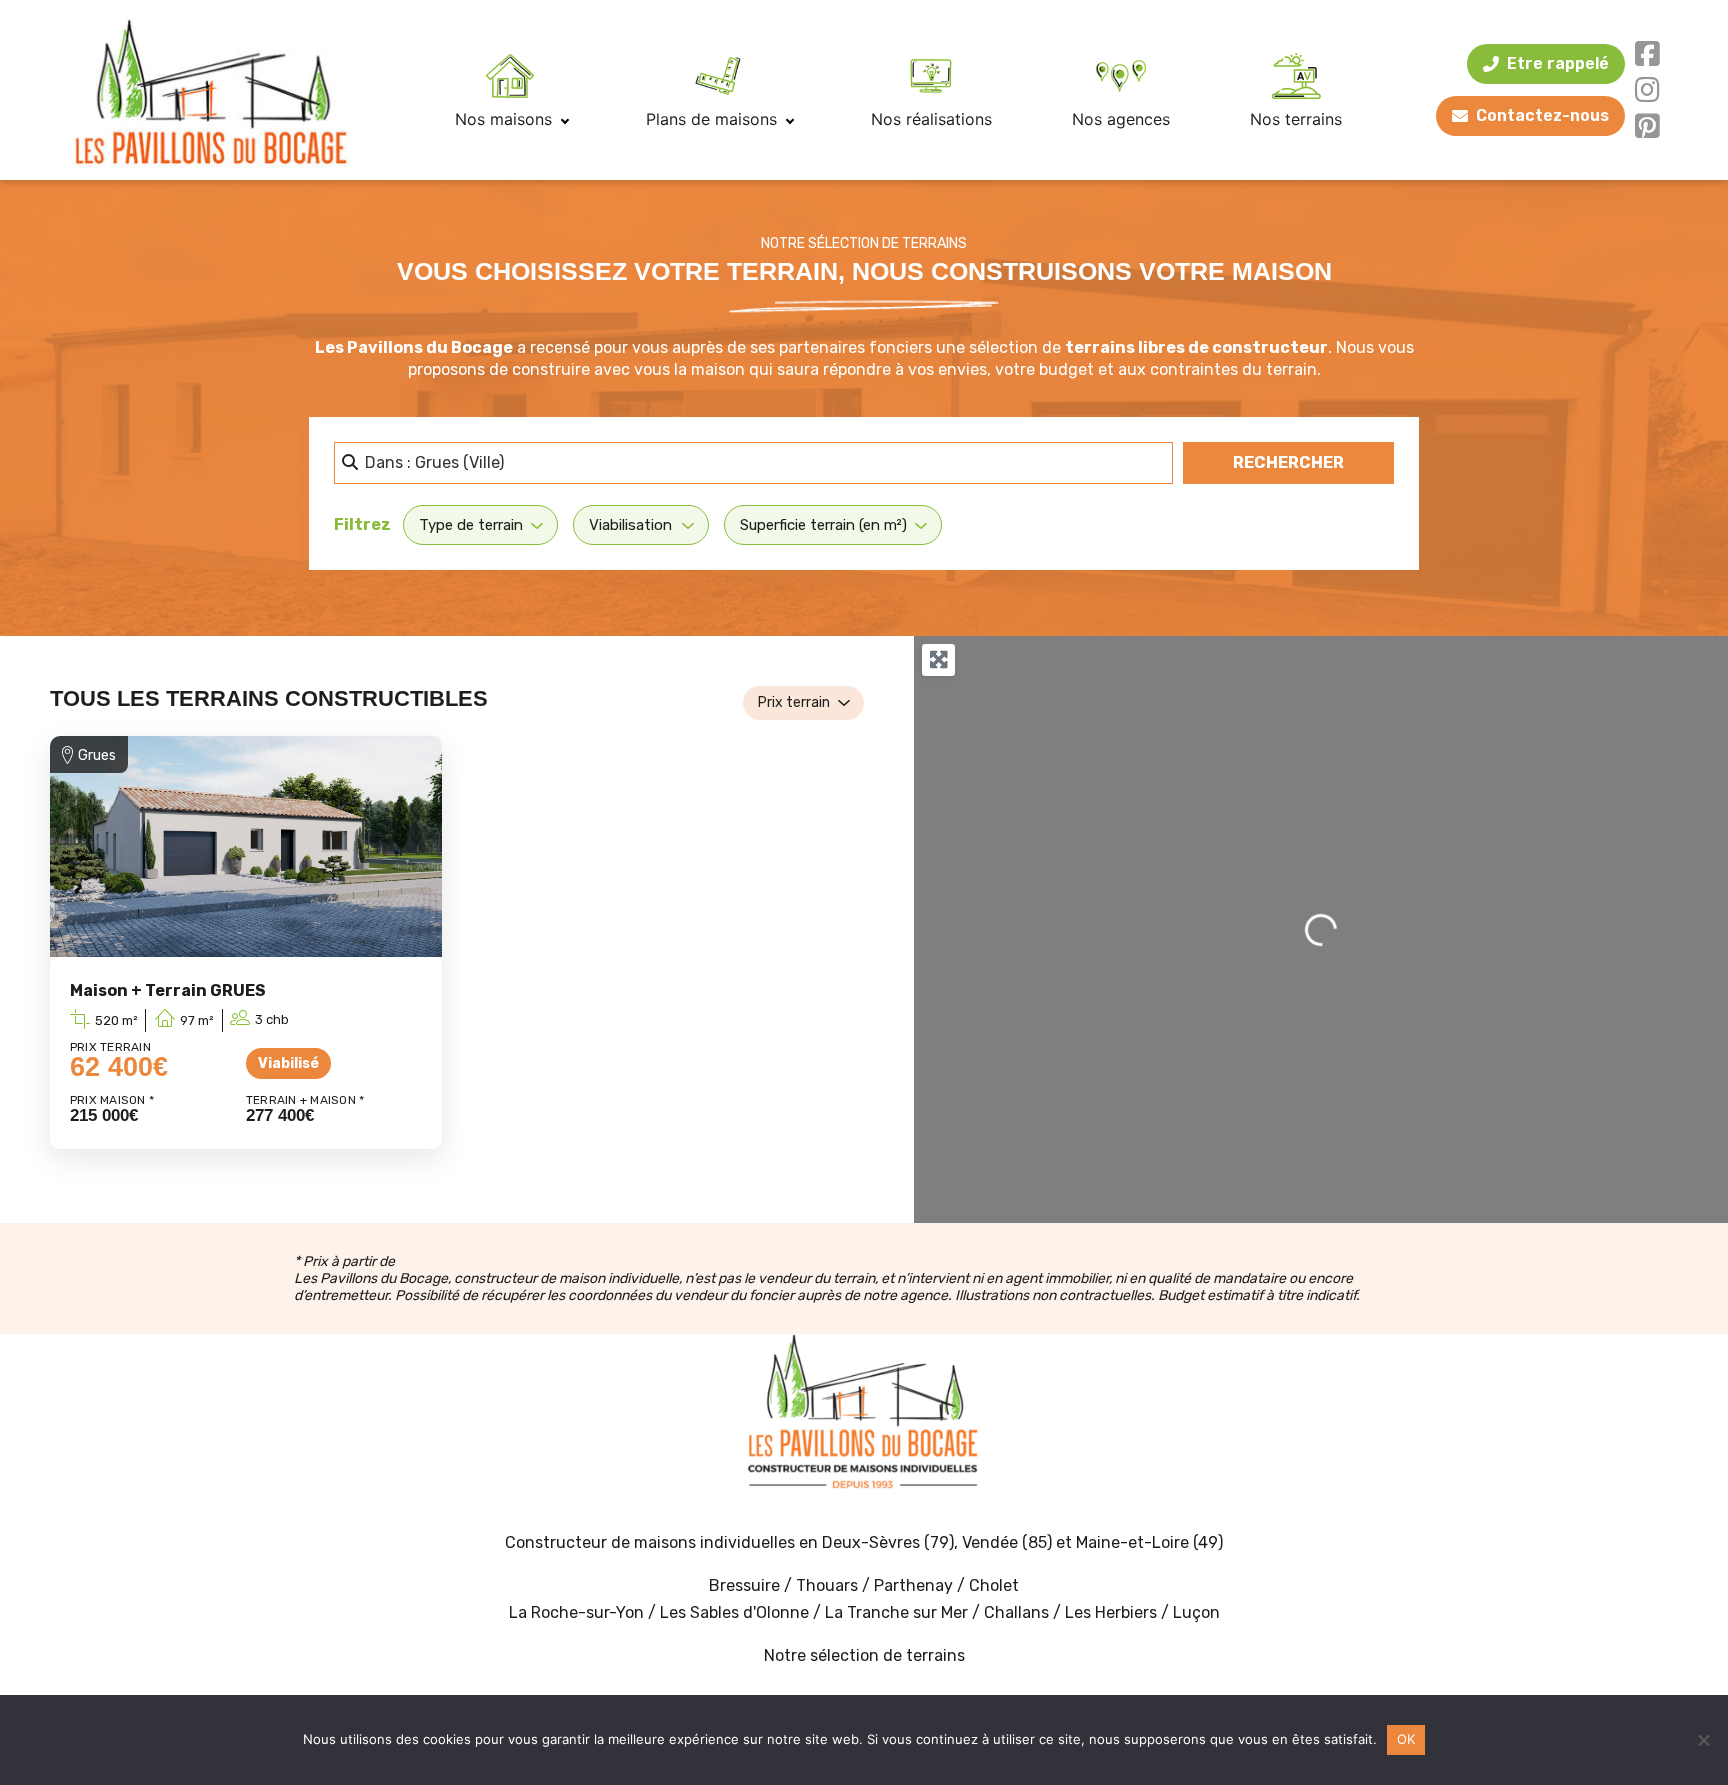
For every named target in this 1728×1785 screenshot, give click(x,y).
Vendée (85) (1007, 1542)
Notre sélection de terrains (864, 1655)
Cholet (994, 1585)
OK (1406, 1739)
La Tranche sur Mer (896, 1612)
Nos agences (1121, 119)
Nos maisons (506, 119)
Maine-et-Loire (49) (1149, 1542)
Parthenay (915, 1585)
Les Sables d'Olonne (736, 1612)
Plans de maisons (714, 119)
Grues (97, 755)
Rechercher (1313, 462)
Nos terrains (1296, 119)
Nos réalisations (931, 119)
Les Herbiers (1111, 1612)
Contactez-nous (1542, 115)
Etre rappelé (1558, 63)
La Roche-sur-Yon (576, 1612)
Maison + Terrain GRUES (168, 990)
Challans (1016, 1612)
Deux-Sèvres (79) (888, 1542)
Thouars (827, 1585)
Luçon (1196, 1612)
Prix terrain (794, 702)
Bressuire (744, 1585)
